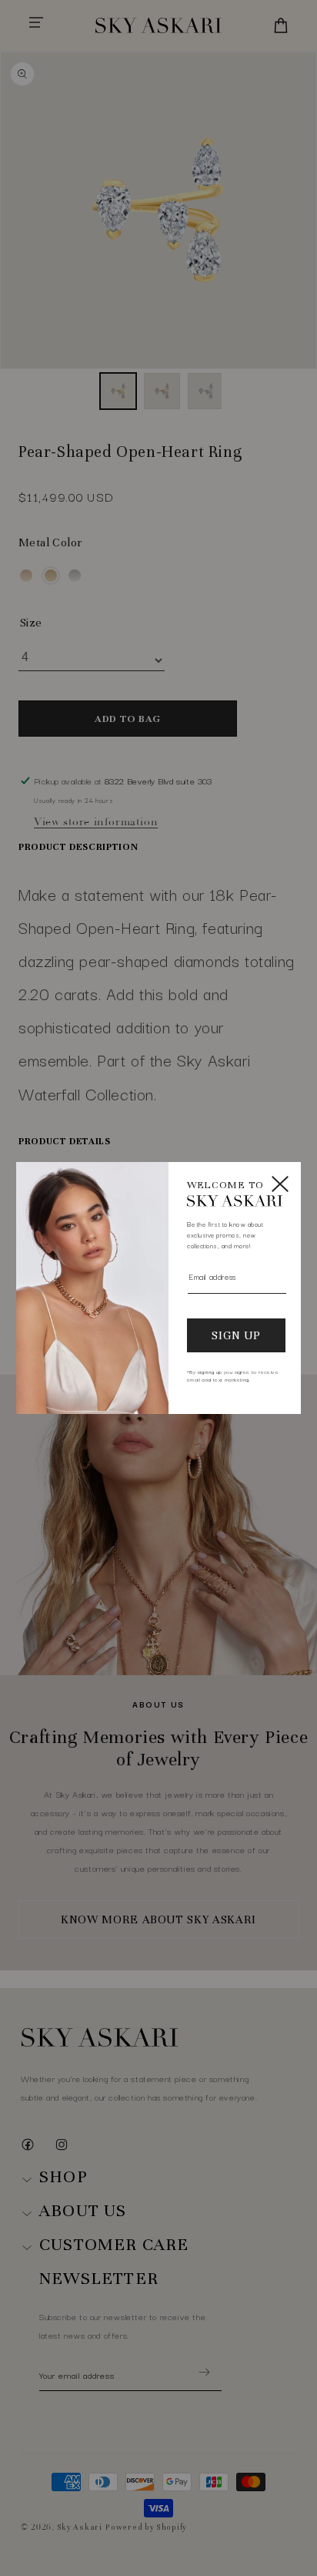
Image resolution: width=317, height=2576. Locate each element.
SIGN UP (236, 1335)
